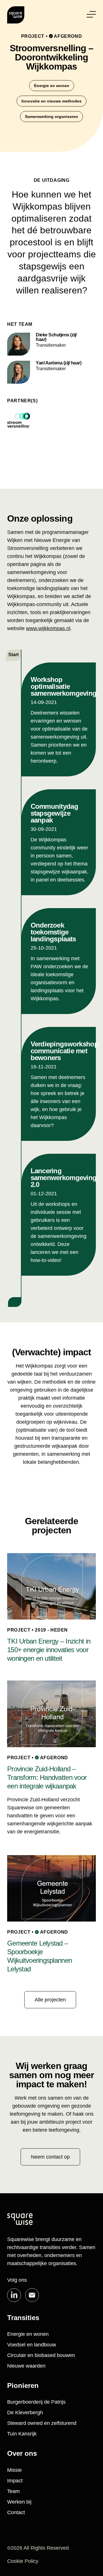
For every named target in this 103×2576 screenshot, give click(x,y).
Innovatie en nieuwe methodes (51, 101)
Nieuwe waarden (26, 2366)
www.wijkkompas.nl (48, 628)
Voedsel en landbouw (32, 2345)
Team (13, 2491)
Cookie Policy (23, 2561)
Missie (14, 2470)
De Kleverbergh (25, 2413)
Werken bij (19, 2502)
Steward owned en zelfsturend (42, 2423)
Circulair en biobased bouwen (41, 2355)
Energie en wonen (52, 86)
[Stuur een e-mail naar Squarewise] (32, 2295)
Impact (15, 2481)
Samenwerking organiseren (51, 117)
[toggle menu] (91, 14)
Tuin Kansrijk (22, 2434)
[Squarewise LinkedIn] (14, 2295)
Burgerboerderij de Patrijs (36, 2402)
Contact (16, 2512)
